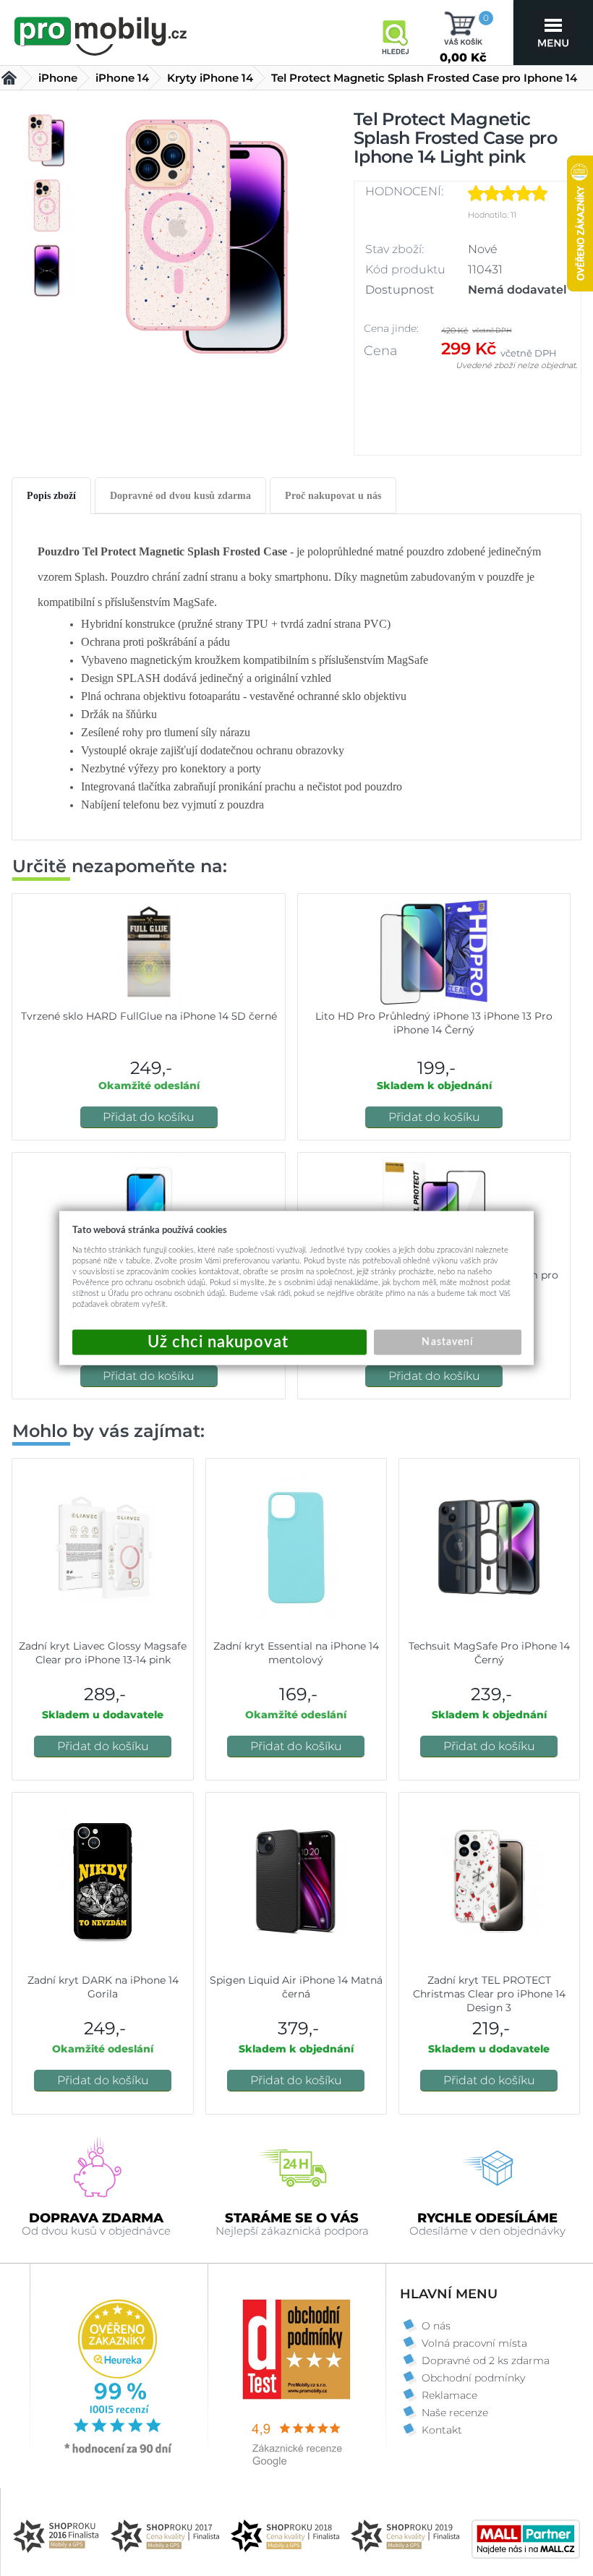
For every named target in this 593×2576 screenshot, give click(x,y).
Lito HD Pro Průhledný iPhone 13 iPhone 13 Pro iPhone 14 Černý (434, 1023)
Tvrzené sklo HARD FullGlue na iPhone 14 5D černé (149, 1016)
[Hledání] (395, 33)
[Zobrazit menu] (553, 33)
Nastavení (447, 1342)
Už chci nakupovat (219, 1343)
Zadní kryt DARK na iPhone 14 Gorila (103, 1987)
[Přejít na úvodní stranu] (101, 34)
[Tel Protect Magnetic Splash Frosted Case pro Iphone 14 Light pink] (207, 243)
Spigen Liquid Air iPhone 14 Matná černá (296, 1987)
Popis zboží (51, 496)
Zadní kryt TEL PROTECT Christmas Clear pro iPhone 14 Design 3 (489, 1994)
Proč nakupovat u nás (333, 496)
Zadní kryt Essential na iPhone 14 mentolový (296, 1653)
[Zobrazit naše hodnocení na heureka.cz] (119, 2452)
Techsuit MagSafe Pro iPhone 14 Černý (489, 1653)
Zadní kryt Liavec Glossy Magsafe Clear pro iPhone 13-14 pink (103, 1653)
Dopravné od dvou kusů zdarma (180, 496)
